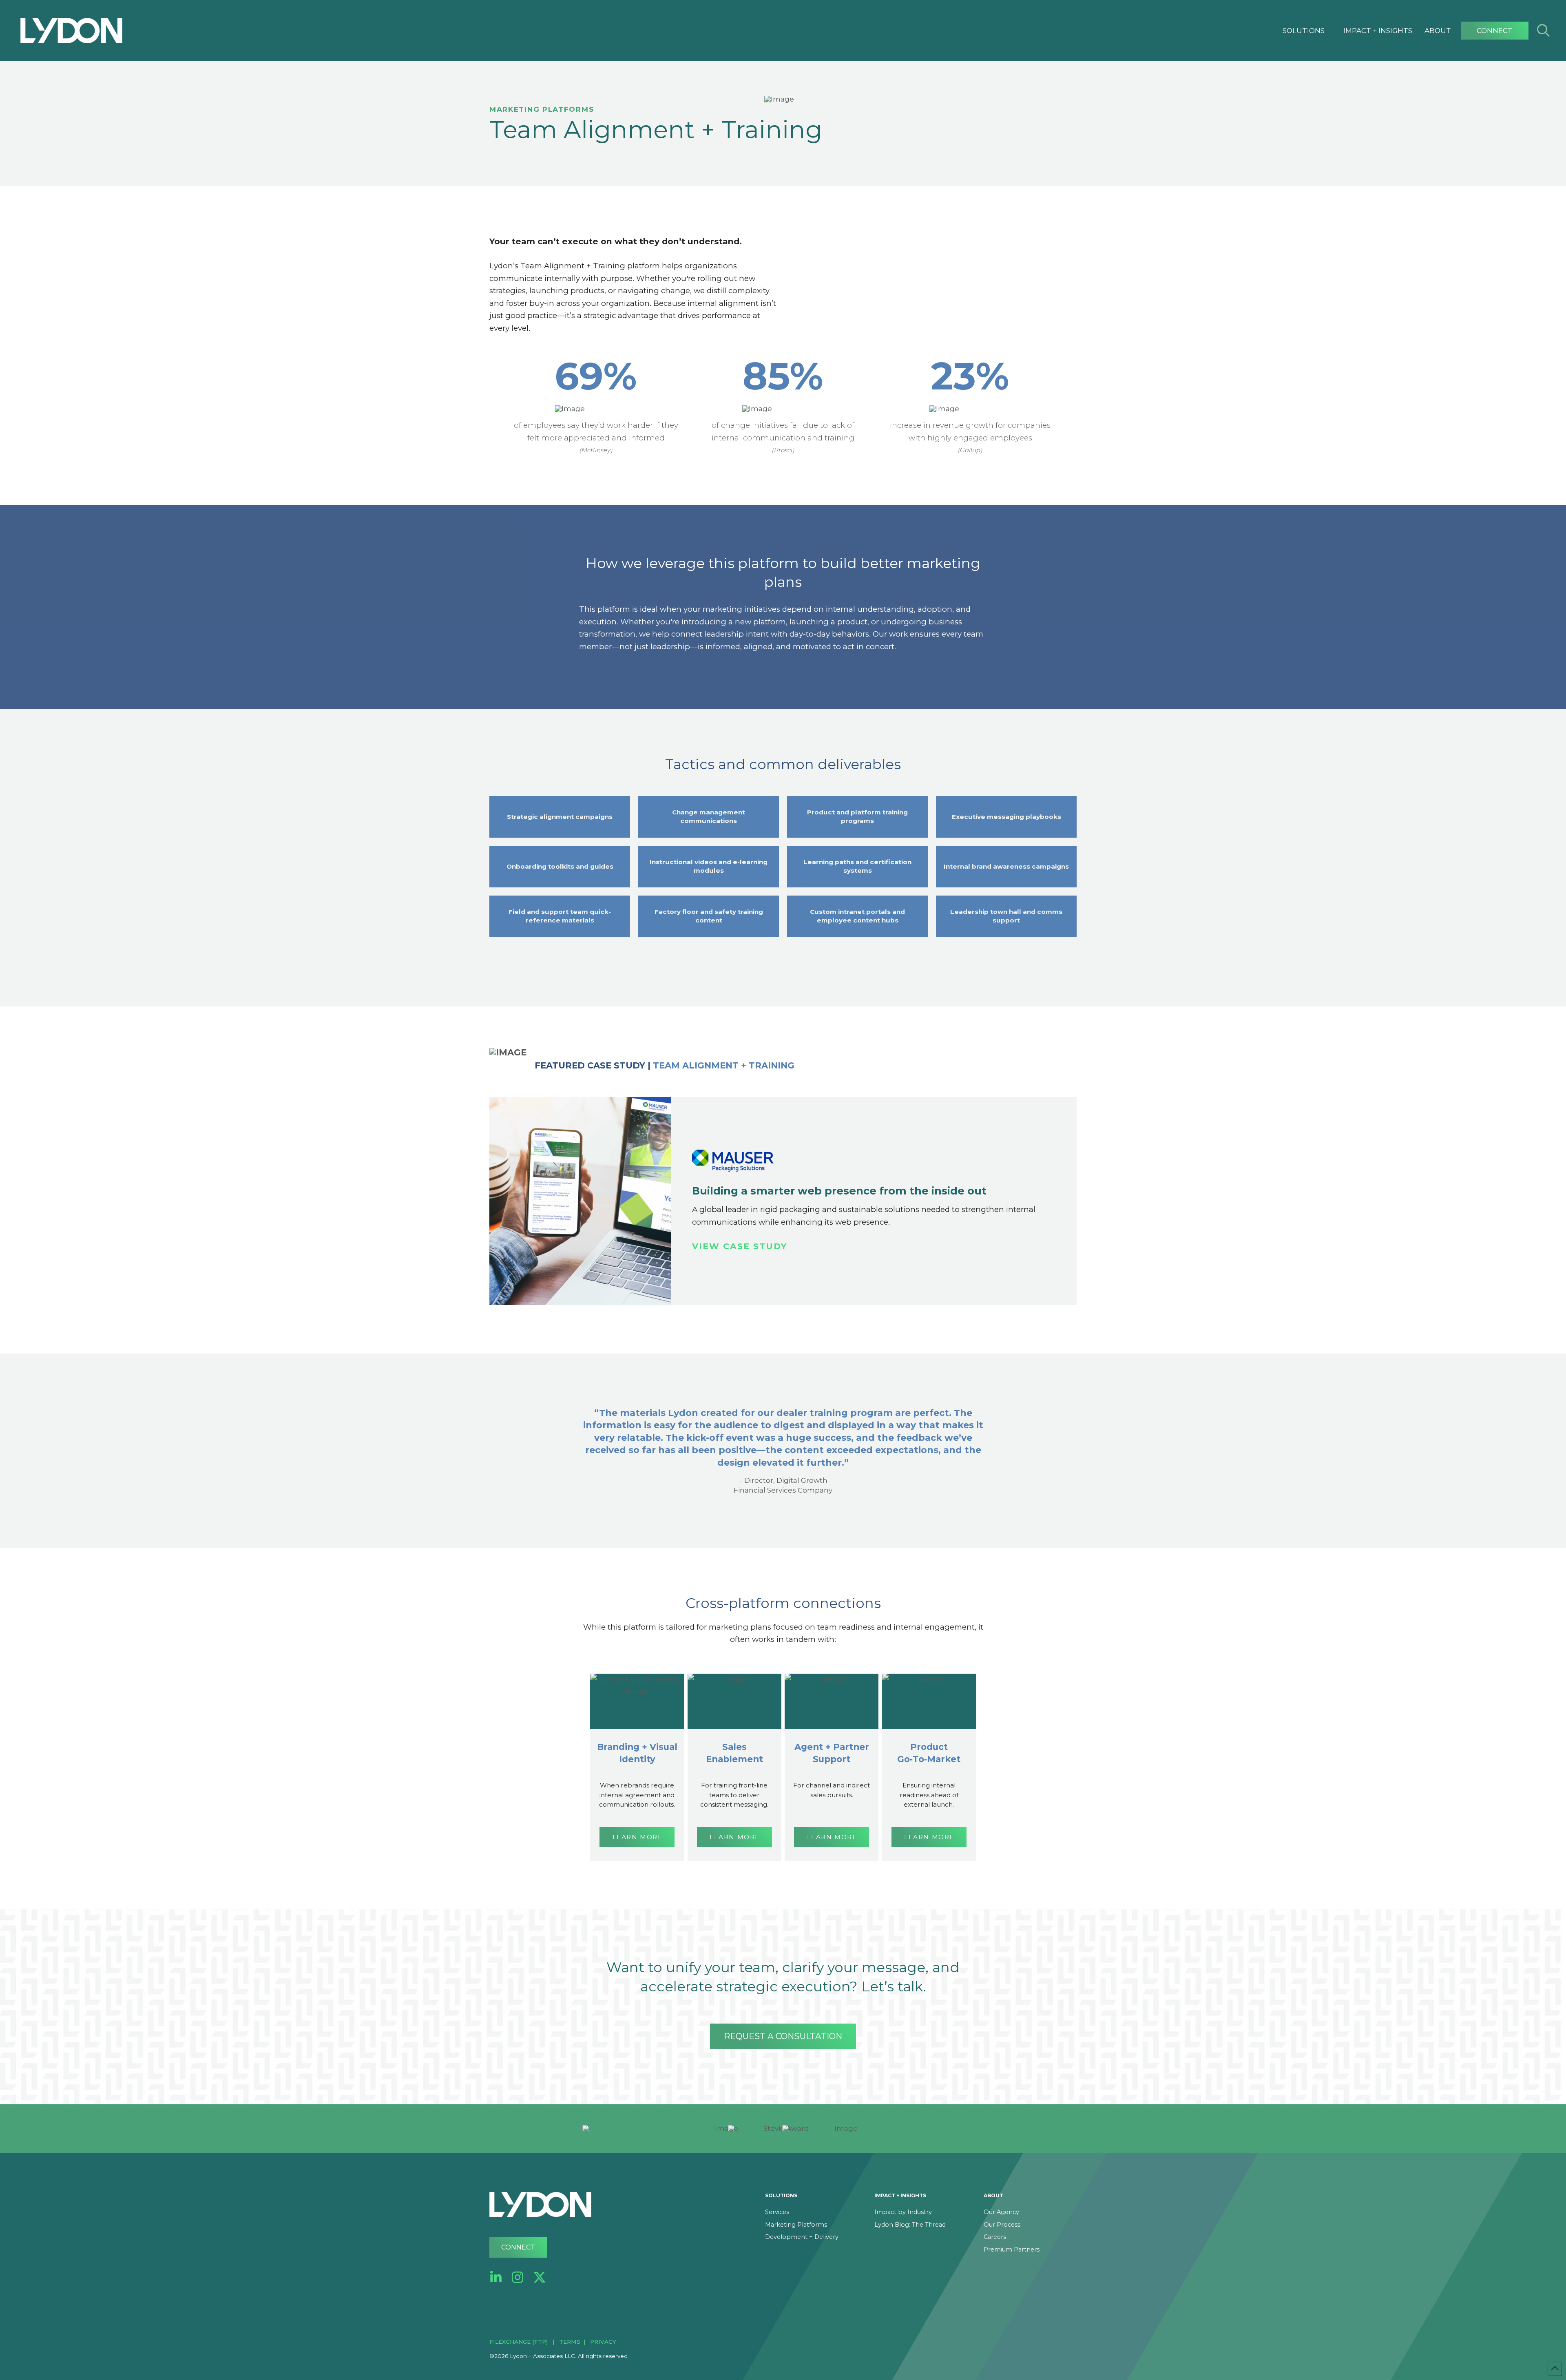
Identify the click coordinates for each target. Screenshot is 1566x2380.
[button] (1304, 31)
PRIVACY (603, 2342)
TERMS (570, 2342)
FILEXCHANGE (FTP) (519, 2342)
